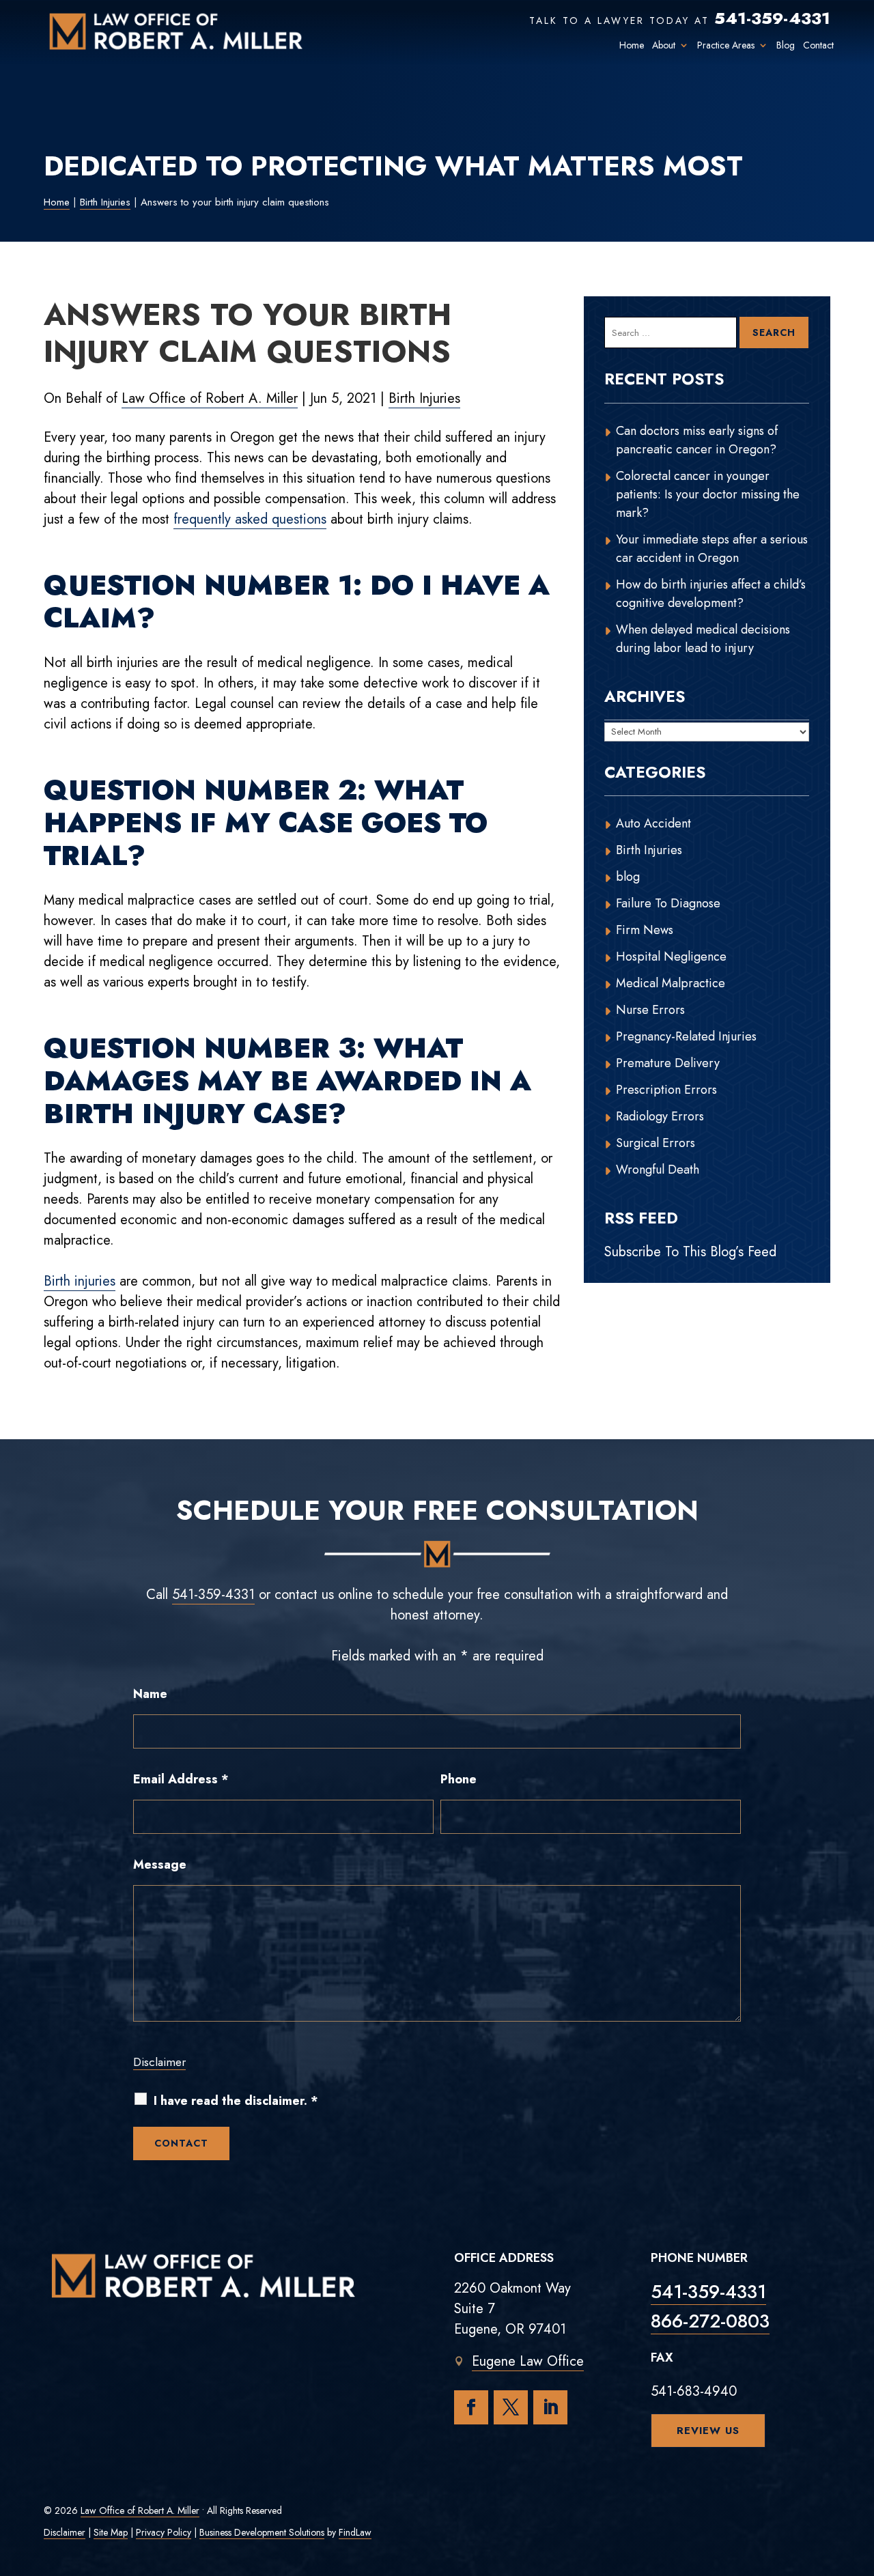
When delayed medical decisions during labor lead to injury (703, 639)
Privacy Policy (164, 2532)
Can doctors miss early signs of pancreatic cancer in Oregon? (697, 440)
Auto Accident (653, 823)
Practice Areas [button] (726, 45)
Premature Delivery (668, 1063)
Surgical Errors (655, 1143)
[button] (860, 2477)
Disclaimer (159, 2062)
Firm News (645, 930)
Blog (786, 45)
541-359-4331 (772, 18)
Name (150, 1694)
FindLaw (355, 2532)
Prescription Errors (666, 1090)
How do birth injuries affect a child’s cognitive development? (711, 594)
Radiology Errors (660, 1116)
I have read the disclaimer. (236, 2101)
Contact (818, 45)
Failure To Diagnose (668, 903)
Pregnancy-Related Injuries (686, 1036)
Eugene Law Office (528, 2361)
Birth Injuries (424, 398)
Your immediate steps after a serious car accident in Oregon (712, 549)
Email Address (181, 1779)
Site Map (111, 2532)
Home (632, 45)
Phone (459, 1779)
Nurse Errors (650, 1010)
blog (628, 877)
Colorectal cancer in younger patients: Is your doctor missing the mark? (708, 494)
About (664, 45)
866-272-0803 (710, 2321)
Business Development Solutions (262, 2532)
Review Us (708, 2431)
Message (160, 1865)
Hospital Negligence (671, 957)
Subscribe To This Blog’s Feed (690, 1252)
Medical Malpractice (671, 983)
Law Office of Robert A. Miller (210, 398)
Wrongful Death (658, 1170)
